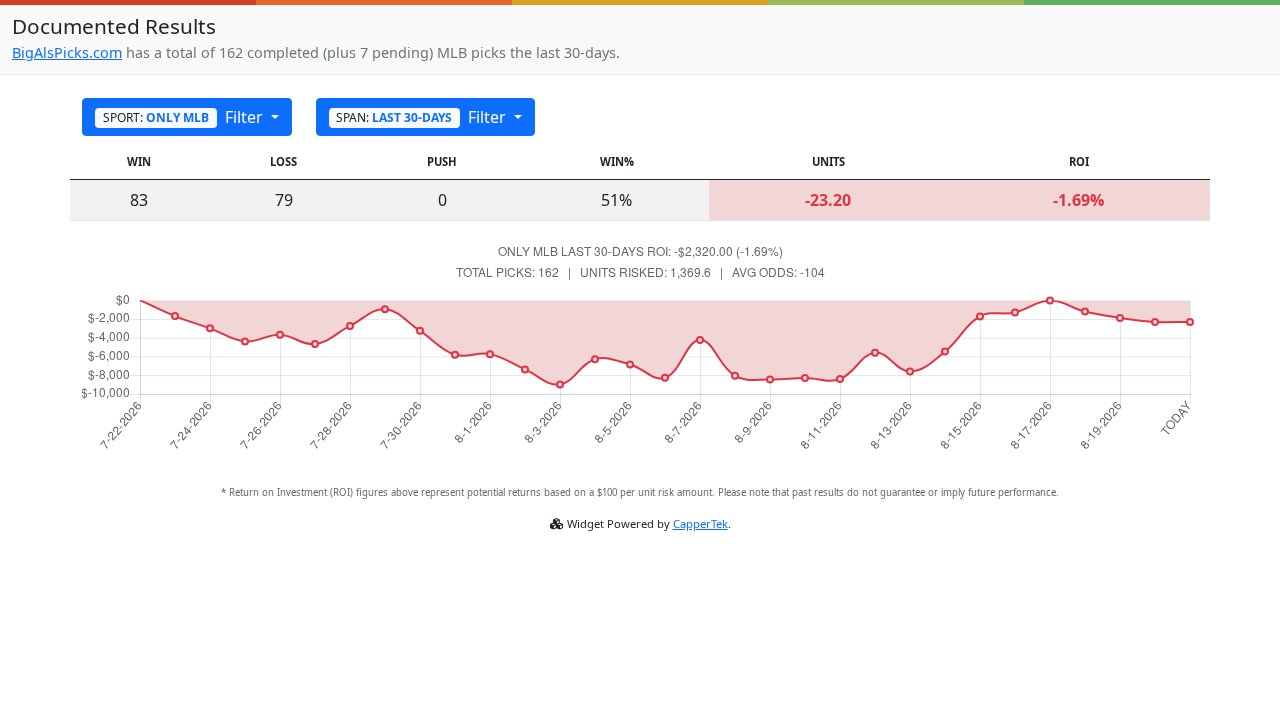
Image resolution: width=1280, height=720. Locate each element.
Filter (185, 117)
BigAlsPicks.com (67, 52)
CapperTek (700, 523)
